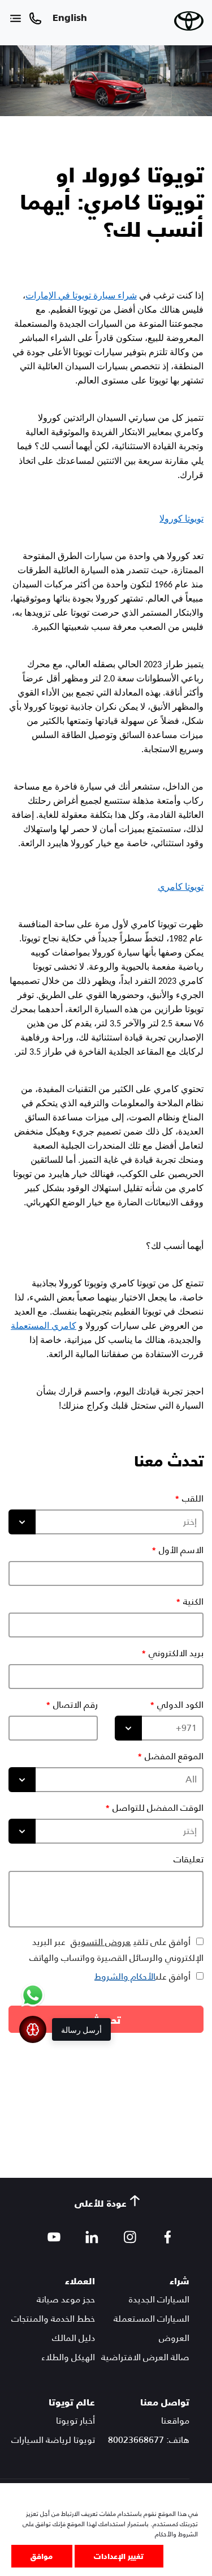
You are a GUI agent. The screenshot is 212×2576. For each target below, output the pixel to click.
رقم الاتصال (75, 1705)
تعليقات (189, 1860)
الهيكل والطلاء (68, 2357)
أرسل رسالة (81, 2029)
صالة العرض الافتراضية (145, 2357)
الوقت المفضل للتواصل (158, 1808)
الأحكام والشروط (125, 1976)
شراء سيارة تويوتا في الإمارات (81, 295)
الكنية (193, 1602)
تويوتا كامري (181, 887)
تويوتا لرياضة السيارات (53, 2440)
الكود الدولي (180, 1705)
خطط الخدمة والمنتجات (53, 2319)
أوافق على (142, 1976)
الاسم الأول (181, 1550)
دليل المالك (73, 2338)
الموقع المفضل (174, 1756)
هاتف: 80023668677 (149, 2440)
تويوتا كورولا (181, 519)
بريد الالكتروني (176, 1653)
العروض (174, 2338)
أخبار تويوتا (75, 2421)
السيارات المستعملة (152, 2319)
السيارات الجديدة (159, 2299)
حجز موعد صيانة (66, 2299)
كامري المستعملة (44, 1326)
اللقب (193, 1499)
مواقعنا (175, 2421)
